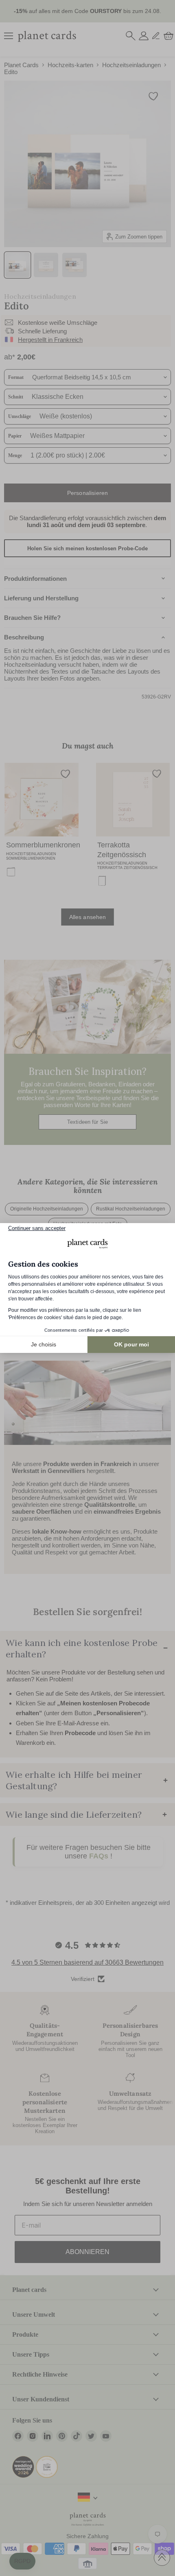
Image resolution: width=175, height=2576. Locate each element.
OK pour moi (131, 1344)
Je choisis (44, 1344)
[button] (22, 2561)
